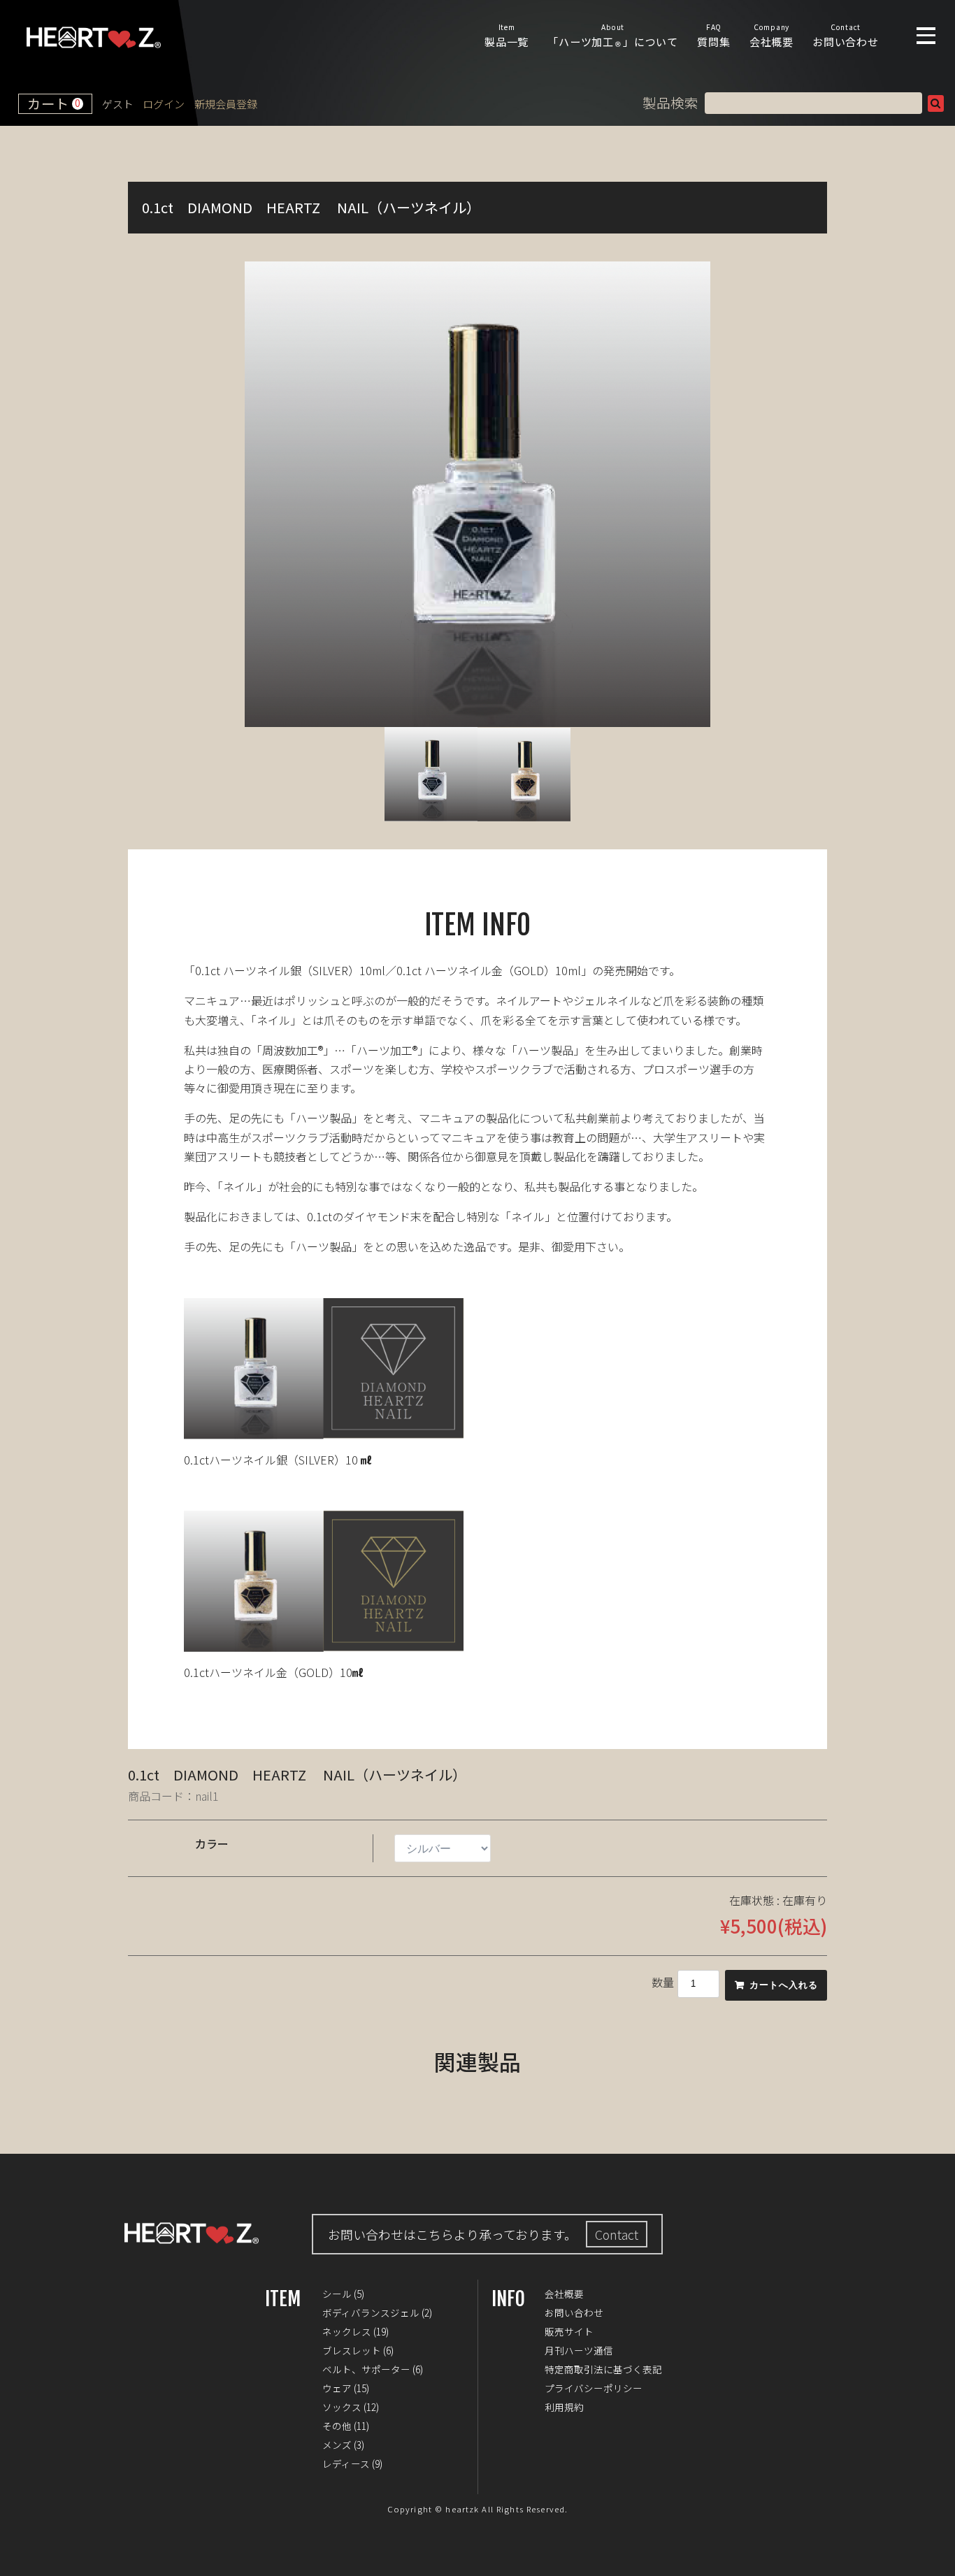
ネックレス (347, 2331)
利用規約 (564, 2407)
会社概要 (771, 35)
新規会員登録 (226, 104)
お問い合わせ (846, 35)
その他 (337, 2426)
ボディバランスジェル (371, 2312)
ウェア (337, 2388)
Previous (224, 494)
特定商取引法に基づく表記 (603, 2369)
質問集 (713, 35)
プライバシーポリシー (594, 2388)
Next (731, 494)
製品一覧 (507, 35)
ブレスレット (352, 2350)
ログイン (164, 104)
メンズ (337, 2445)
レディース (346, 2463)
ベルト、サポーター (366, 2369)
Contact (617, 2234)
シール (337, 2294)
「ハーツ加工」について (613, 35)
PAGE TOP (934, 2555)
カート (54, 103)
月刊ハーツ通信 (579, 2350)
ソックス (342, 2407)
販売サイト (569, 2331)
